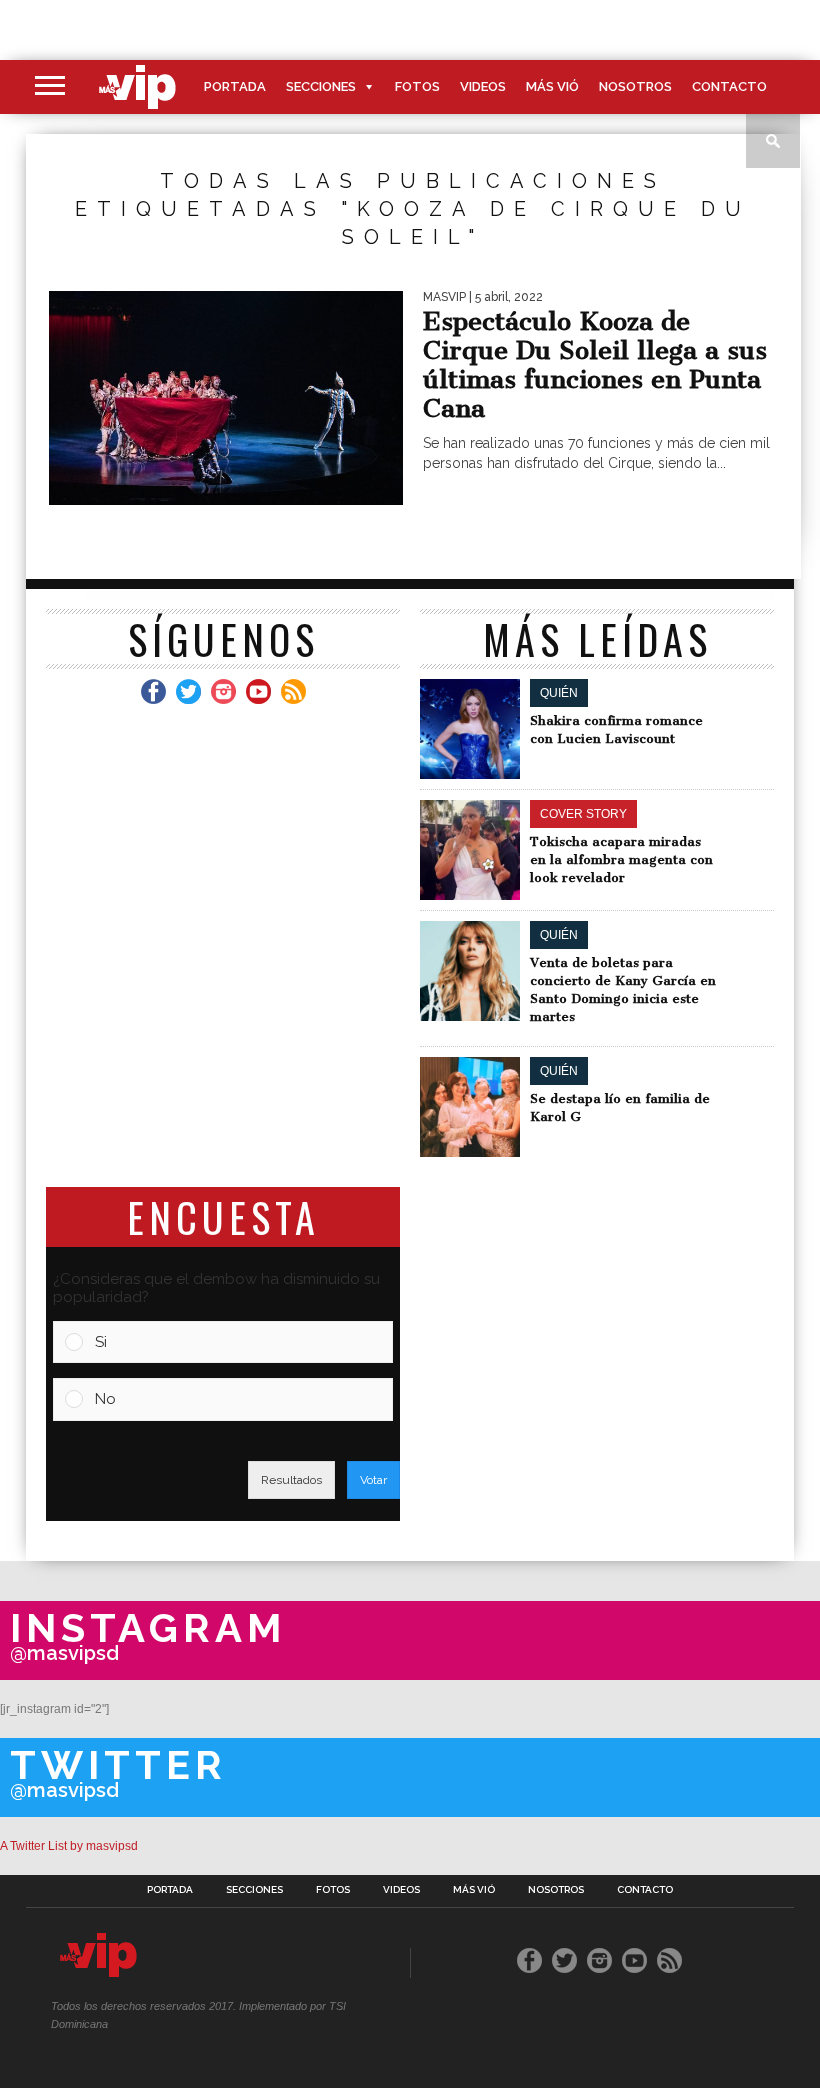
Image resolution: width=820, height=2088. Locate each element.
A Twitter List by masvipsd (69, 1846)
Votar (373, 1480)
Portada (235, 86)
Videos (483, 86)
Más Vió (552, 86)
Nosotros (635, 86)
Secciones (321, 86)
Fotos (417, 86)
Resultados (291, 1480)
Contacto (729, 86)
